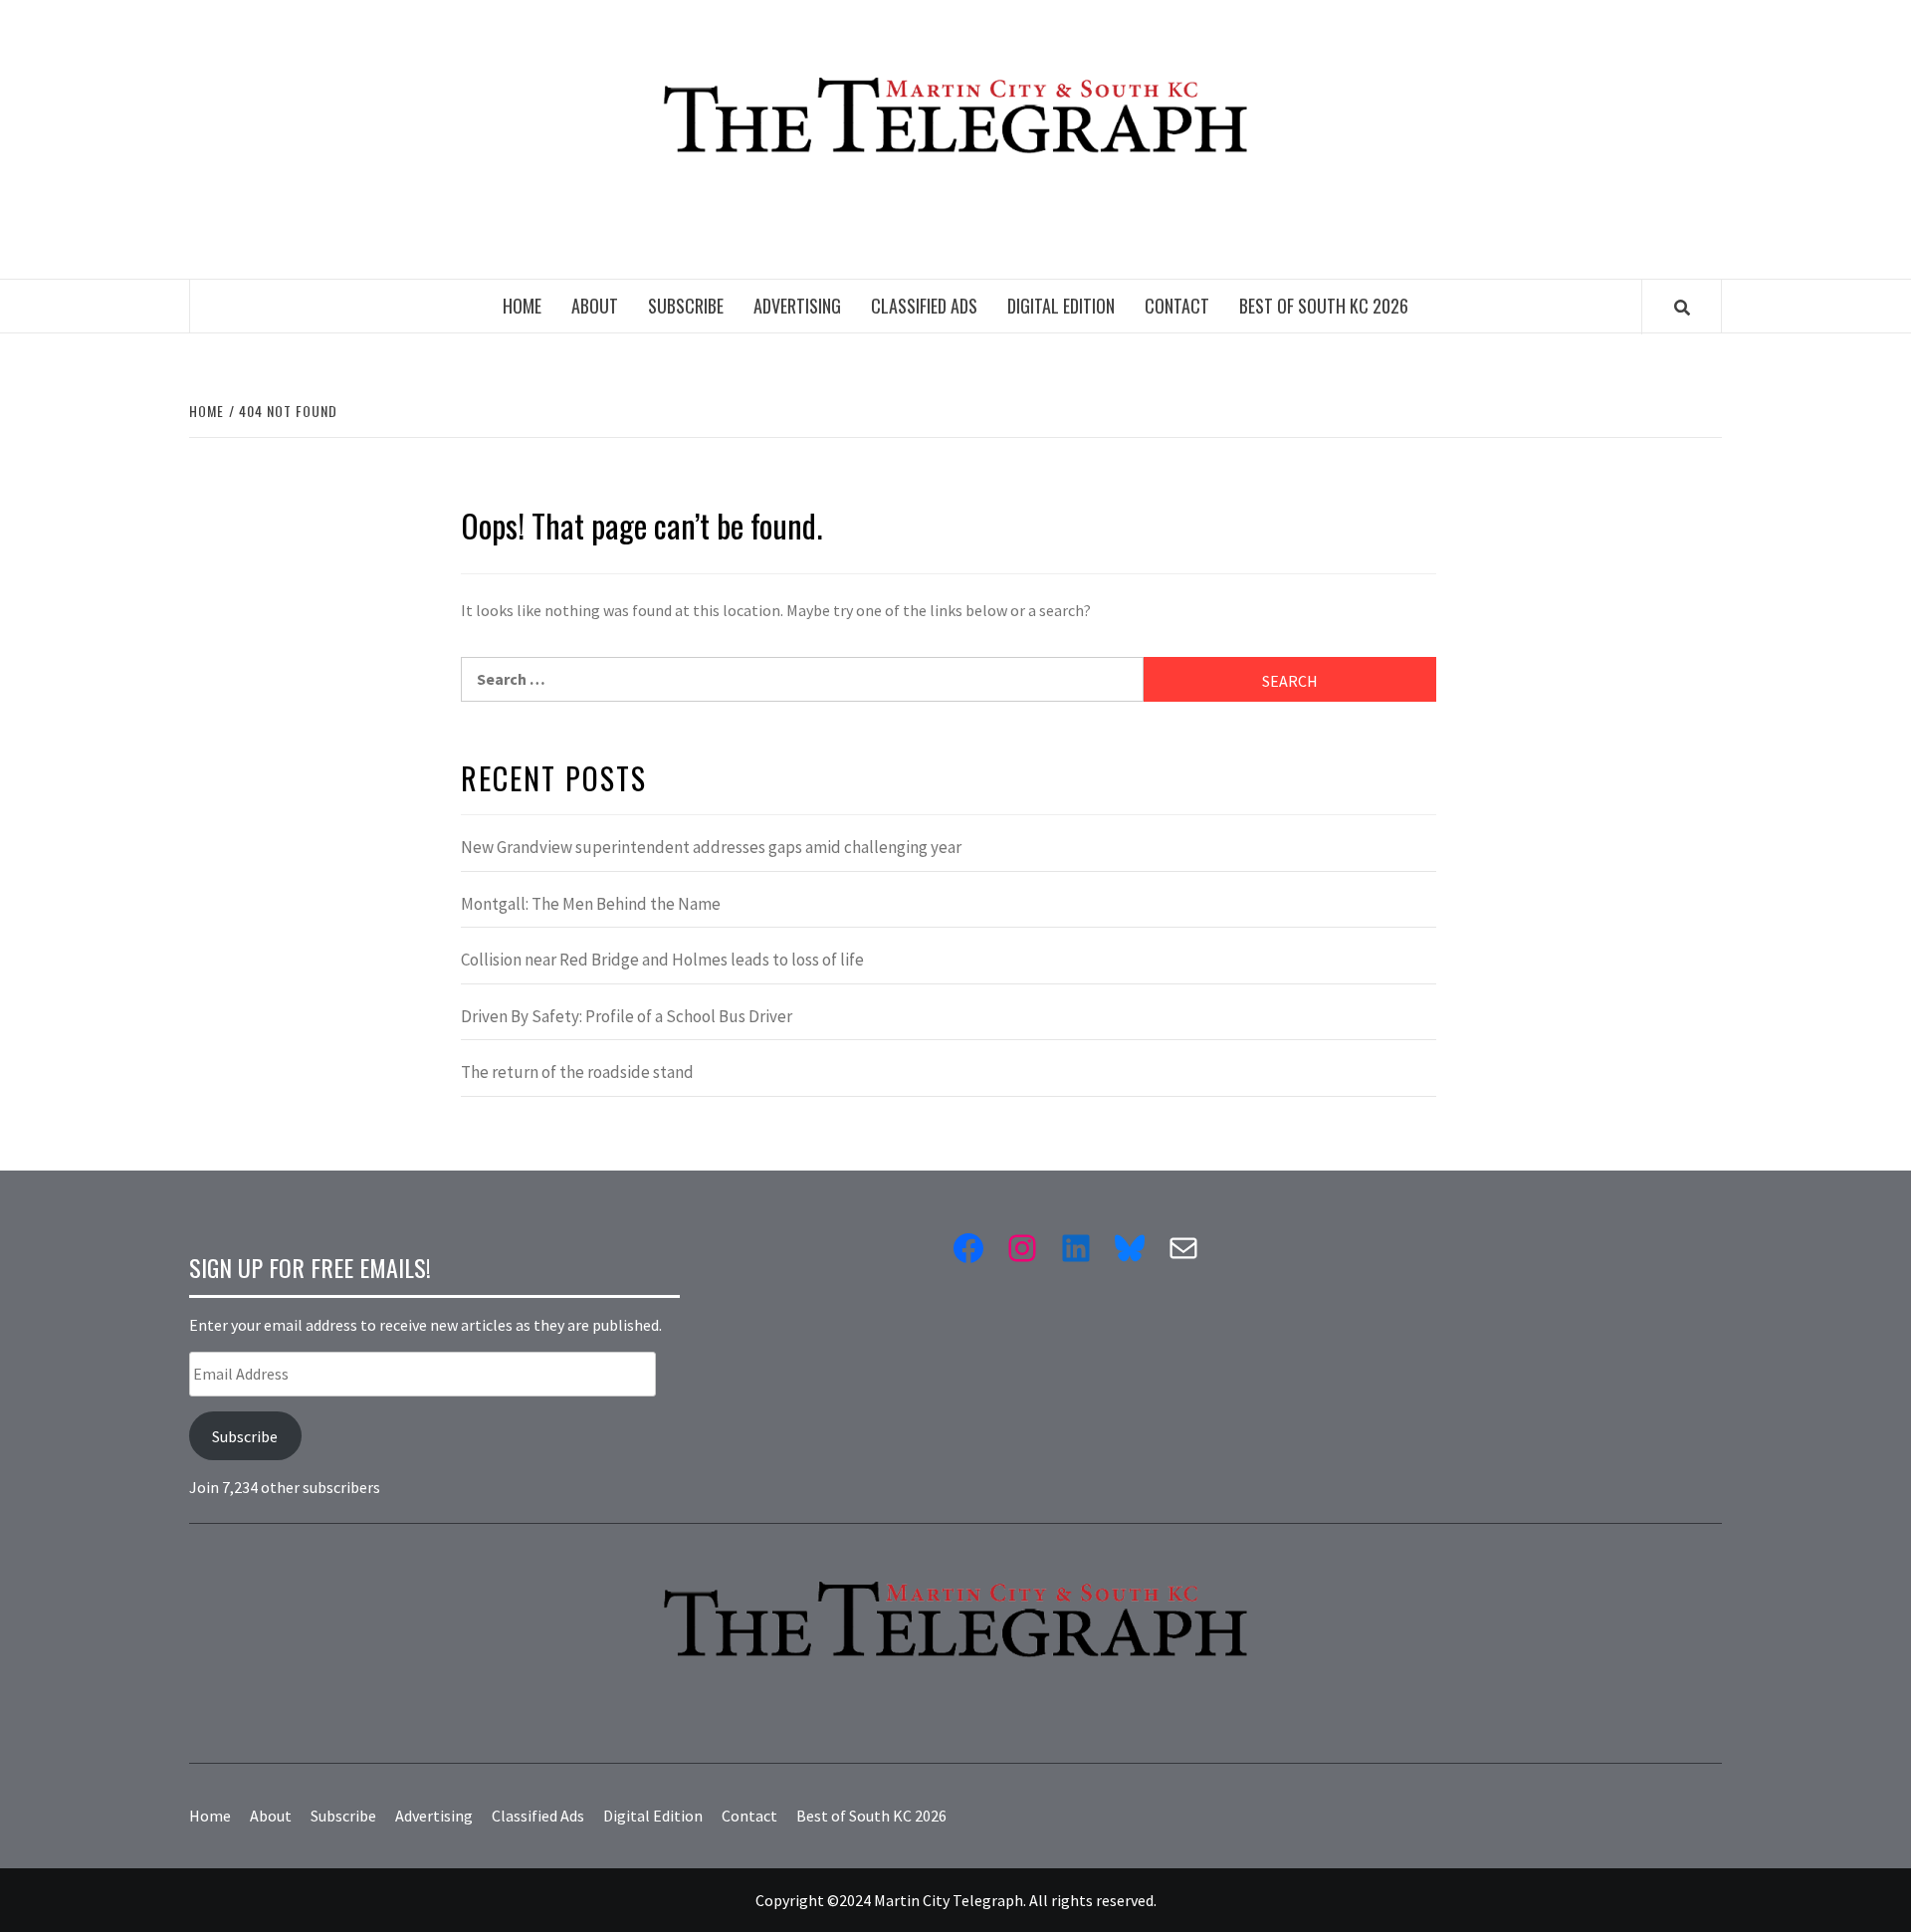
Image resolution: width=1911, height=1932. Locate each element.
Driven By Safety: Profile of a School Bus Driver (627, 1016)
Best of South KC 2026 (1324, 306)
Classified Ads (924, 306)
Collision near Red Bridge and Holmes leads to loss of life (662, 960)
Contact (1177, 306)
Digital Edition (1061, 306)
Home (522, 306)
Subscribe (686, 306)
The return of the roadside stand (577, 1072)
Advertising (797, 306)
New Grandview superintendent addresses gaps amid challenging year (711, 847)
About (595, 306)
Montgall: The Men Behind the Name (591, 904)
